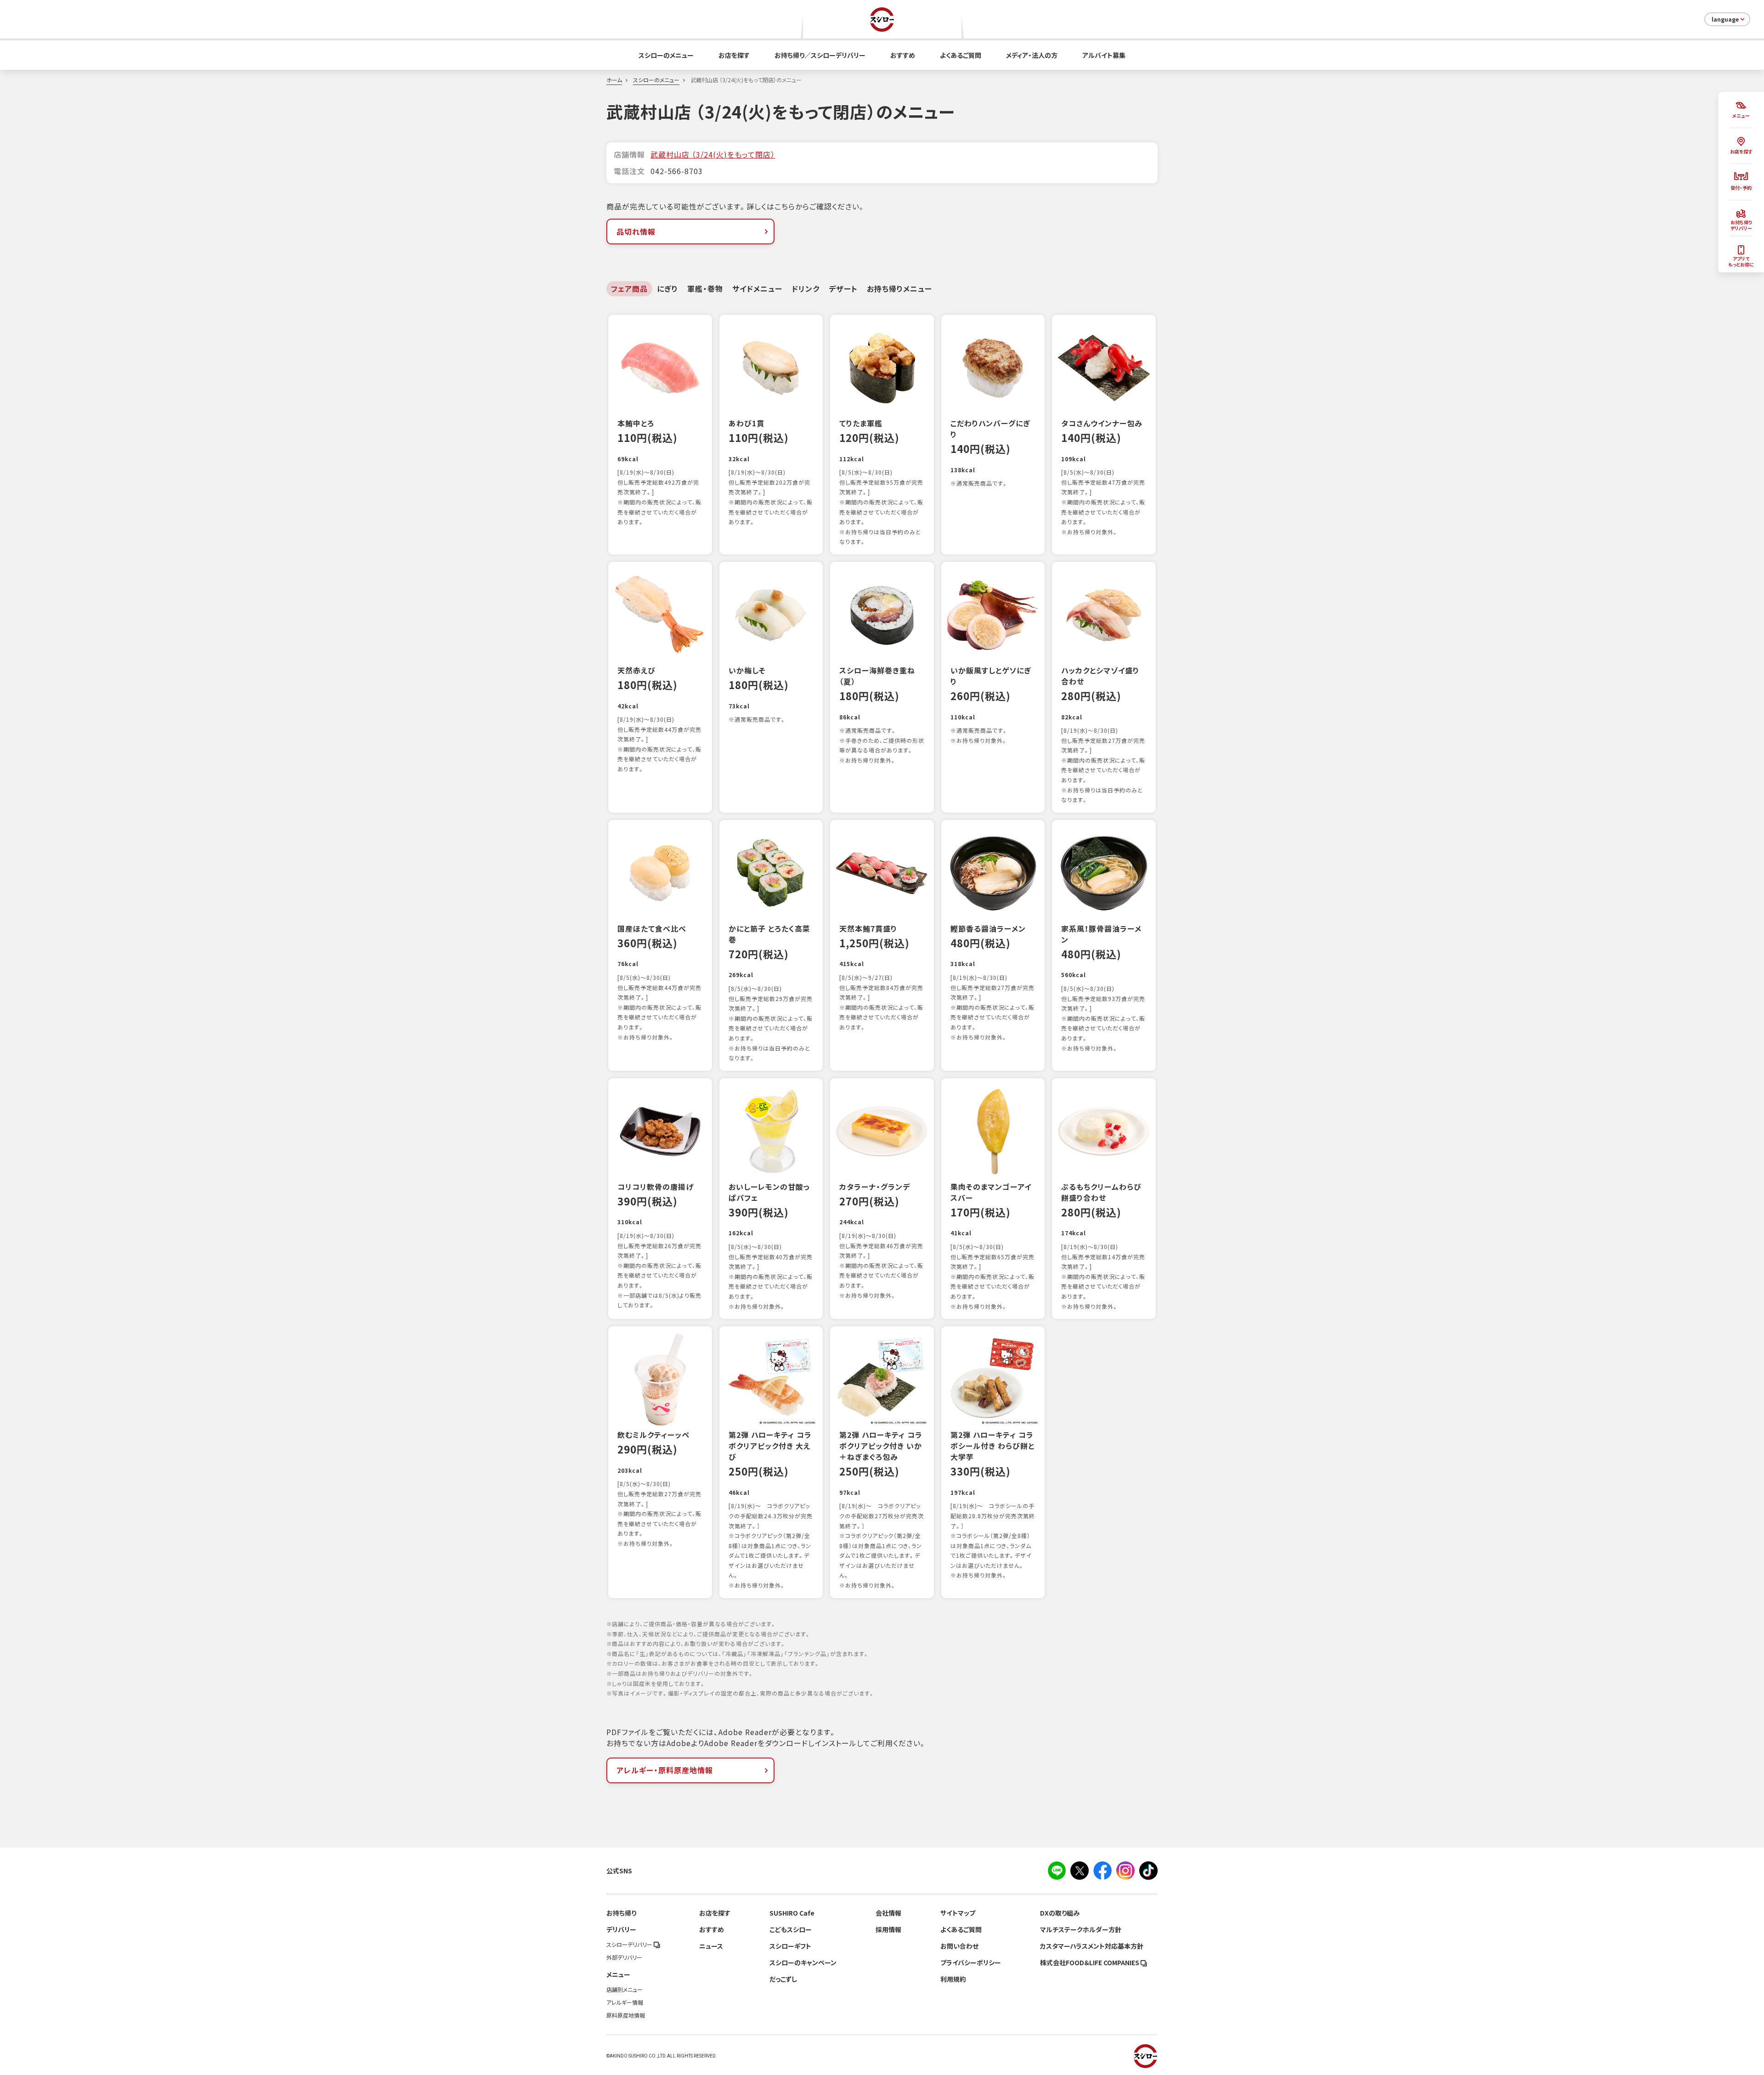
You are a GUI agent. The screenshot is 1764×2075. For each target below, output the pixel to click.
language (1725, 19)
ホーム (614, 80)
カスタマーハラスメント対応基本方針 (1092, 1946)
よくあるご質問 (961, 55)
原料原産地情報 (626, 2015)
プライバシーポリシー (971, 1962)
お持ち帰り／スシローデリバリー (820, 55)
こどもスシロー (791, 1929)
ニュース (711, 1946)
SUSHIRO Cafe (792, 1913)
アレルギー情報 (625, 2002)
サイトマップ (958, 1913)
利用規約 (953, 1979)
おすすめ (903, 55)
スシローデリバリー (630, 1945)
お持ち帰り (621, 1913)
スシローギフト (790, 1946)
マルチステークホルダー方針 (1081, 1929)
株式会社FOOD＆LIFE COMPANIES (1090, 1962)
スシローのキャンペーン (803, 1962)
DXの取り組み (1060, 1913)
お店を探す (734, 55)
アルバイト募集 (1104, 55)
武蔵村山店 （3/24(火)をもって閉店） (713, 154)
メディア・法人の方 (1032, 55)
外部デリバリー (624, 1957)
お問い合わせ (959, 1946)
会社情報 (888, 1913)
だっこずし (783, 1979)
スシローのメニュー (666, 55)
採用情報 (888, 1929)
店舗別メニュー (625, 1990)
